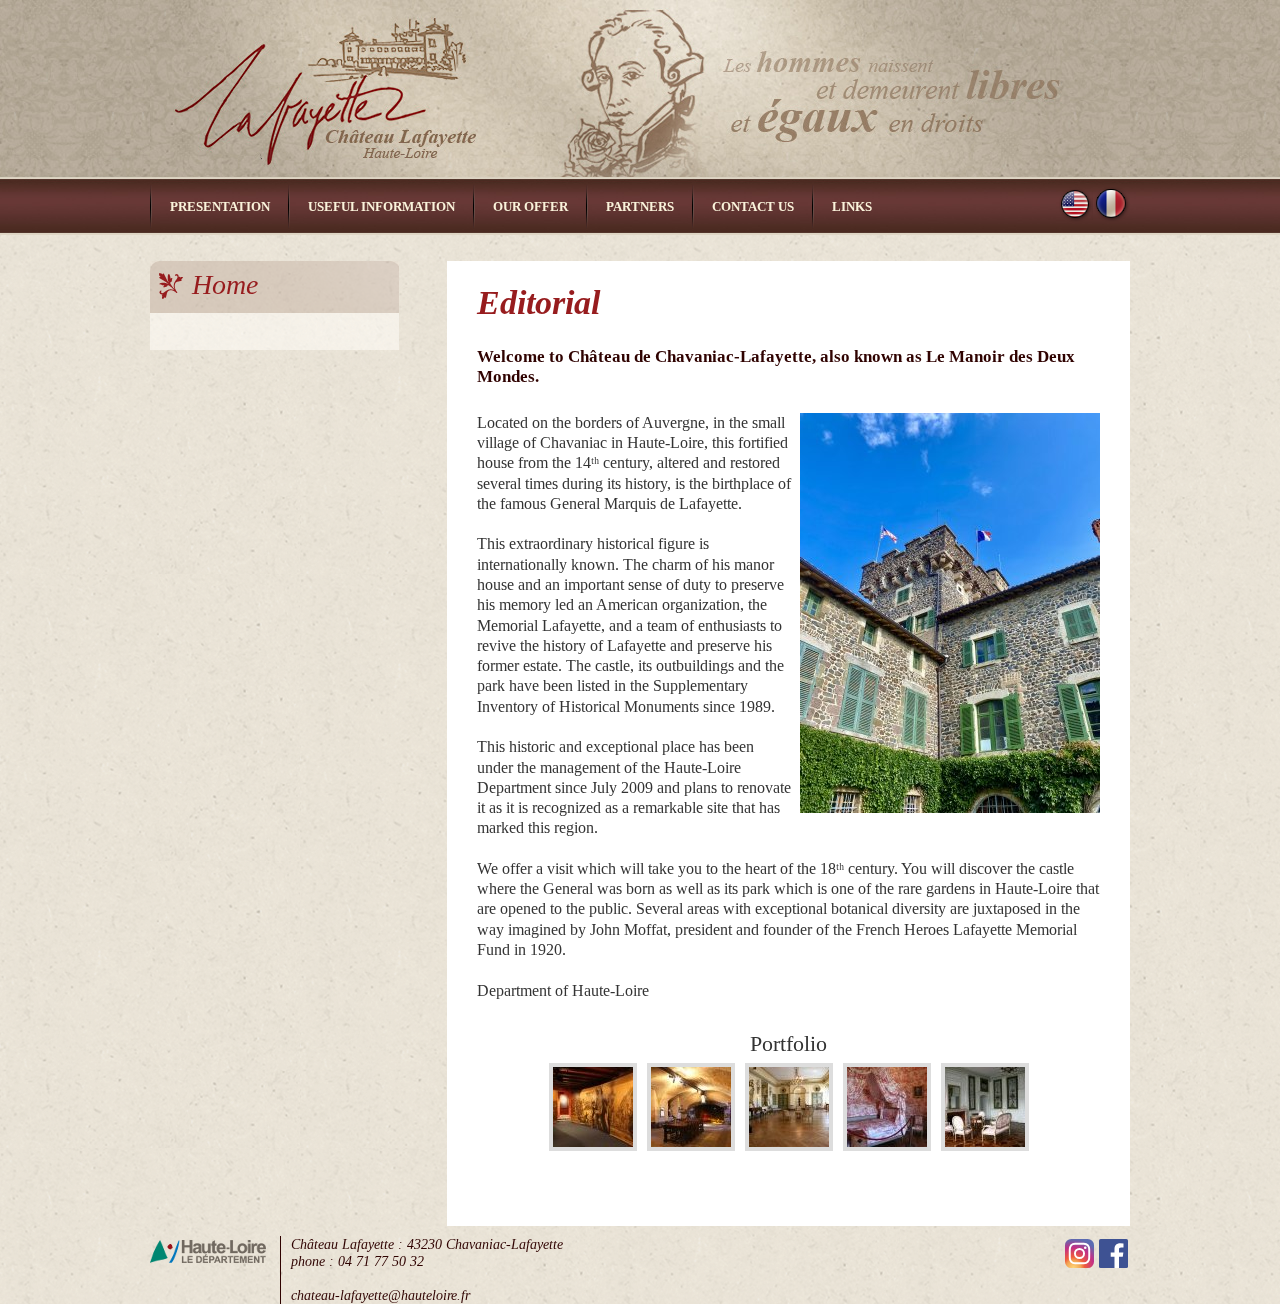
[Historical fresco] (593, 1145)
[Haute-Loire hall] (691, 1145)
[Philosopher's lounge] (789, 1145)
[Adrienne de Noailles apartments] (985, 1145)
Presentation (220, 206)
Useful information (381, 206)
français (1112, 204)
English (1076, 204)
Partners (640, 206)
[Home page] (640, 89)
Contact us (753, 206)
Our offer (530, 206)
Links (852, 206)
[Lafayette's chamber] (887, 1145)
